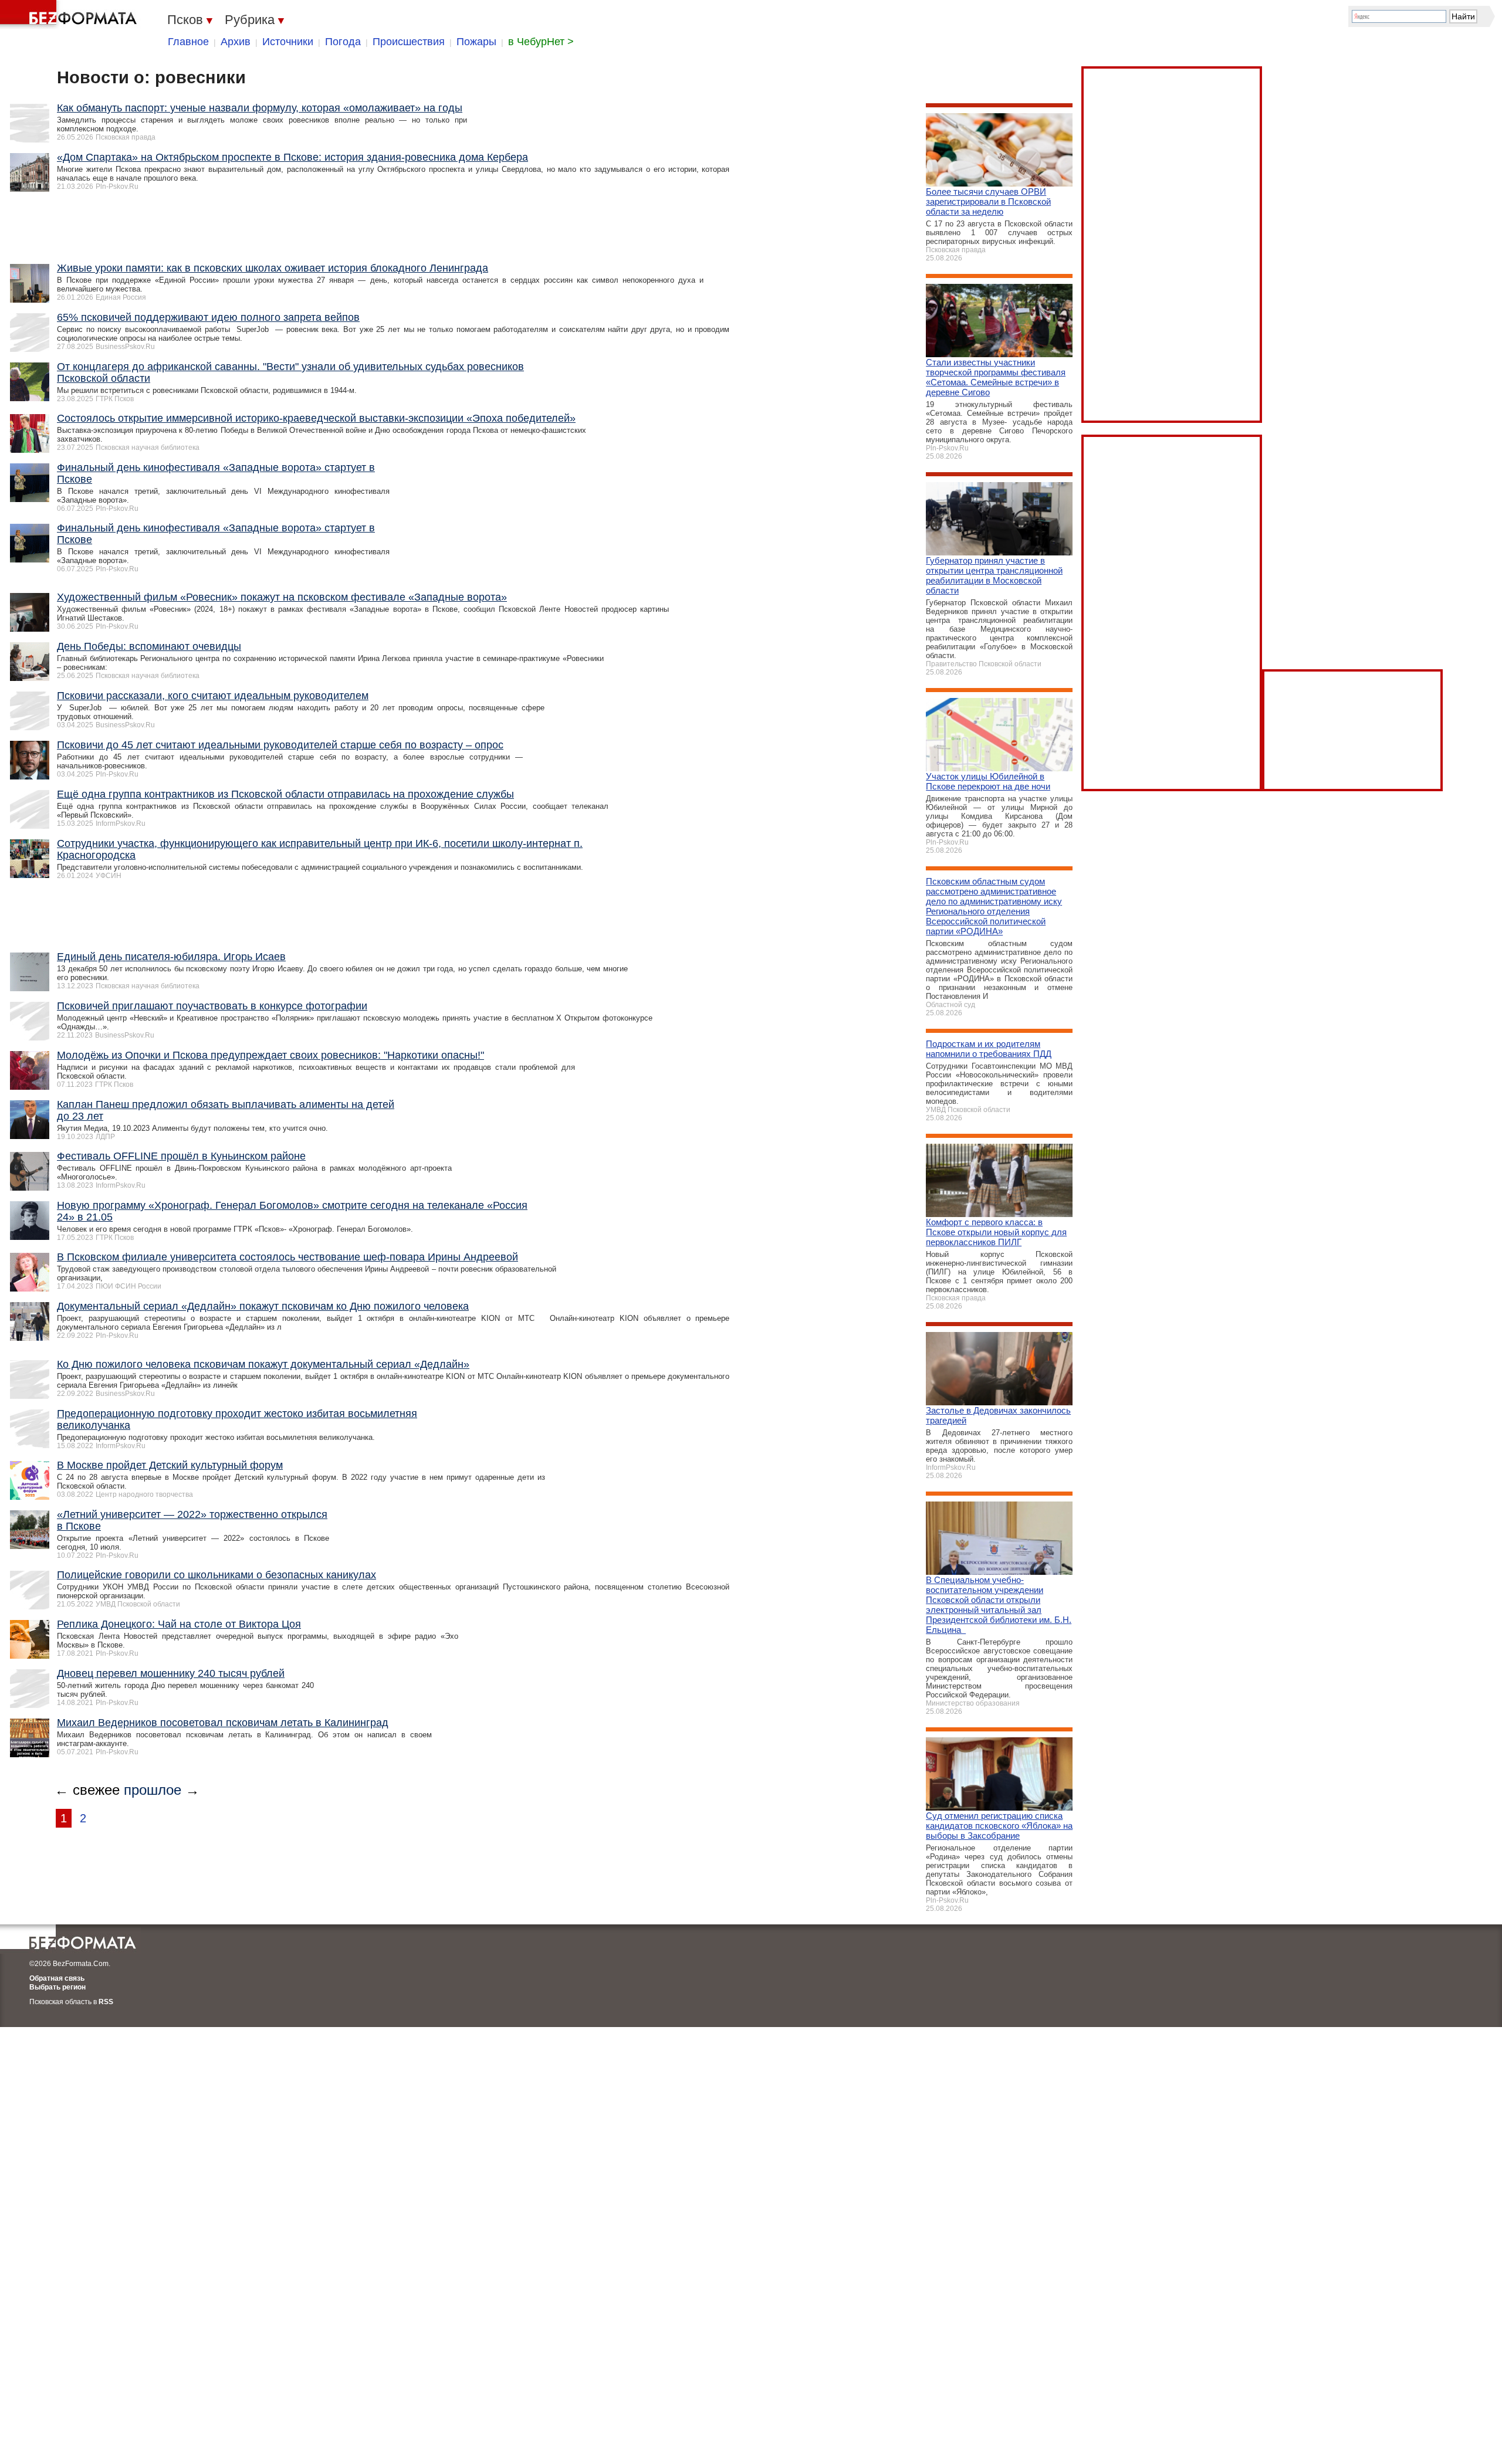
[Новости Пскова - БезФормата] (70, 15)
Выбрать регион (57, 1987)
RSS (106, 2002)
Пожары (476, 42)
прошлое (153, 1790)
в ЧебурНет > (541, 42)
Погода (343, 42)
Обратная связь (57, 1978)
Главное (188, 42)
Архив (236, 42)
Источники (288, 42)
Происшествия (409, 42)
